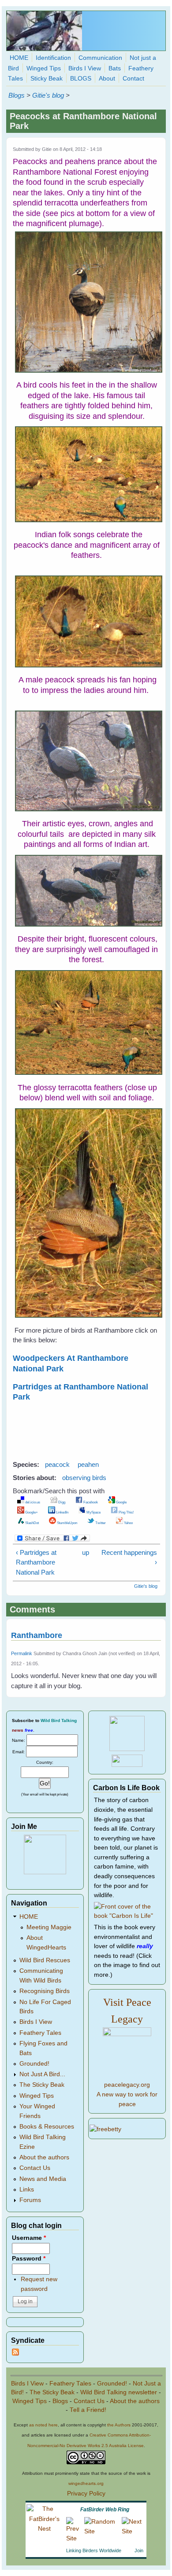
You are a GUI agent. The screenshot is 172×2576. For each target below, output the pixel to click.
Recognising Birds (45, 1991)
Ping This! (126, 1512)
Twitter (100, 1523)
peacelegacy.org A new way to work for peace (127, 2094)
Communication (100, 58)
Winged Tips (44, 68)
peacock (57, 1464)
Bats (115, 68)
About (107, 79)
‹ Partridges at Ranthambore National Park (36, 1562)
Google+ (31, 1512)
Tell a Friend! (88, 2410)
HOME (19, 58)
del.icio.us (32, 1502)
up (85, 1552)
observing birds (84, 1478)
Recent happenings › (129, 1557)
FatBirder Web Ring (105, 2510)
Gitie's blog (48, 95)
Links (27, 2189)
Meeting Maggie (49, 1927)
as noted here (43, 2425)
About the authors (44, 2157)
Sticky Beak (47, 79)
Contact (133, 79)
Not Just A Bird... (42, 2074)
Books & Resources (47, 2127)
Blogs (17, 95)
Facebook (90, 1502)
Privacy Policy (86, 2494)
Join (139, 2550)
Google (121, 1502)
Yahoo (128, 1523)
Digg (61, 1502)
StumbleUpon (67, 1523)
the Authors (119, 2425)
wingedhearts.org (86, 2483)
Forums (30, 2200)
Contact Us (35, 2168)
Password (29, 2259)
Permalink (22, 1653)
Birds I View (85, 68)
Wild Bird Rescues (45, 1960)
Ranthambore (37, 1635)
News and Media (43, 2179)
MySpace (93, 1512)
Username (29, 2238)
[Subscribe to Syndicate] (15, 2354)
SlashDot (32, 1523)
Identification (53, 58)
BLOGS (81, 79)
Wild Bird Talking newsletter (119, 2392)
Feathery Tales (40, 2033)
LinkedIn (62, 1512)
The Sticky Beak (42, 2085)
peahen (88, 1464)
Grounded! (34, 2064)
